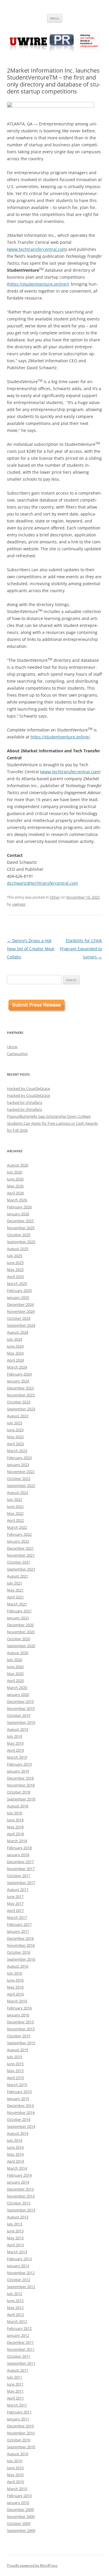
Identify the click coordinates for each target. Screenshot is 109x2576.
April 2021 (15, 1597)
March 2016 (17, 2001)
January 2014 (18, 2182)
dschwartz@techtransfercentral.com (42, 883)
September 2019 (21, 1722)
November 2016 (21, 1945)
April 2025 (15, 1277)
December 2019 (20, 1701)
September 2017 (21, 1883)
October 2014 (19, 2119)
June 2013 (15, 2231)
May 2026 (15, 1186)
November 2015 (21, 2029)
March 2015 (17, 2085)
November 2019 (21, 1708)
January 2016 (18, 2015)
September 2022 (21, 1486)
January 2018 (18, 1855)
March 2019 (17, 1757)
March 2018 (17, 1841)
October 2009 (19, 2523)
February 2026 (19, 1207)
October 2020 (19, 1639)
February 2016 (19, 2008)
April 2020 (15, 1681)
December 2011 (20, 2342)
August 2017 (18, 1890)
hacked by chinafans (25, 1102)
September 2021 (21, 1569)
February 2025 (19, 1290)
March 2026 (17, 1200)
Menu (55, 18)
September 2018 (21, 1799)
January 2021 (18, 1618)
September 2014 (21, 2126)
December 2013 (20, 2189)
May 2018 (15, 1827)
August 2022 (18, 1492)
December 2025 (20, 1221)
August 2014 (18, 2133)
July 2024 (15, 1339)
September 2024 (21, 1325)
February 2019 (19, 1764)
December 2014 (20, 2105)
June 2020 (15, 1667)
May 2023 (15, 1437)
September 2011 (21, 2363)
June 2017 (15, 1897)
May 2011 (15, 2391)
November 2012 (21, 2273)
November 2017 (21, 1869)
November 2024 (21, 1311)
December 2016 (20, 1938)
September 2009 (21, 2530)
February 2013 (19, 2259)
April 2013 (15, 2245)
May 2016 (15, 1987)
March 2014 (17, 2168)
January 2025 (18, 1297)
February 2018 (19, 1848)
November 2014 (21, 2112)
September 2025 (21, 1242)
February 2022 (19, 1534)
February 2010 (19, 2496)
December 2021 (20, 1548)
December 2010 (20, 2426)
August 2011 (18, 2370)
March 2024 (17, 1367)
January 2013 (18, 2266)
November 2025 (21, 1228)
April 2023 (15, 1444)
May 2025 (15, 1270)
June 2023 (15, 1430)
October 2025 (19, 1235)
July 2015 (15, 2057)
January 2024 (18, 1381)
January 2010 (18, 2503)
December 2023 (20, 1388)
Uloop (12, 1047)
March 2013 (17, 2252)
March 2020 (17, 1688)
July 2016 (15, 1973)
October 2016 (19, 1952)
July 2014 (15, 2140)
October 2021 (19, 1562)
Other (55, 897)
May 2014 (15, 2154)
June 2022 (15, 1506)
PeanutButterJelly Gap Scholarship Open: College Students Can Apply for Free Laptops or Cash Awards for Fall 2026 (52, 1123)
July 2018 (15, 1813)
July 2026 (15, 1172)
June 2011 (15, 2384)
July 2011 (15, 2377)
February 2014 (19, 2175)
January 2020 (18, 1695)
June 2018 (15, 1820)
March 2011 (17, 2405)
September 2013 (21, 2210)
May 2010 (15, 2475)
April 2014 (15, 2161)
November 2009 (21, 2516)
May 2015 (15, 2071)
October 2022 (19, 1479)
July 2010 (15, 2461)
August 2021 (18, 1576)
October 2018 (19, 1792)
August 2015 (18, 2050)
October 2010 (19, 2440)
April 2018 (15, 1834)
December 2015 (20, 2022)
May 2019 (15, 1743)
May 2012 (15, 2308)
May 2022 (15, 1513)
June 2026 (15, 1179)
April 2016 (15, 1994)
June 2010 (15, 2468)
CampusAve (17, 1054)
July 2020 (15, 1660)
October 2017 (19, 1876)
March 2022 (17, 1527)
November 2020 (21, 1632)
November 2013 (21, 2196)
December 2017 (20, 1862)
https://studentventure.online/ (38, 284)
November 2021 (21, 1555)
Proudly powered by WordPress (32, 2565)
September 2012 (21, 2287)
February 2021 (19, 1611)
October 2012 (19, 2280)
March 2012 (17, 2321)
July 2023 (15, 1423)
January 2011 (18, 2419)
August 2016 (18, 1966)
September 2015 (21, 2043)
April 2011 (15, 2398)
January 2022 (18, 1541)
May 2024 (15, 1353)
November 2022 (21, 1472)
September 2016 (21, 1959)
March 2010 (17, 2489)
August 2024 (18, 1332)
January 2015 (18, 2099)
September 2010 (21, 2447)
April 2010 (15, 2482)
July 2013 (15, 2224)
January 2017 (18, 1931)
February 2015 (19, 2092)
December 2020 (20, 1625)
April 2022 (15, 1520)
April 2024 (15, 1360)
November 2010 (21, 2433)
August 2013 (18, 2217)
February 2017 (19, 1924)
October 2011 (19, 2356)
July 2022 (15, 1499)
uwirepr (19, 904)
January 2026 (18, 1214)
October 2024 (19, 1318)
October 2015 (19, 2036)
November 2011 (21, 2349)
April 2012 (15, 2314)
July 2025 (15, 1256)
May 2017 (15, 1903)
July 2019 (15, 1736)
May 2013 (15, 2238)
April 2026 (15, 1193)
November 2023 (21, 1395)
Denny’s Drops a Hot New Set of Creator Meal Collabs (31, 949)
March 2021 (17, 1604)
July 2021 (15, 1583)
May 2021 (15, 1590)
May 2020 (15, 1674)
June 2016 (15, 1980)
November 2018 (21, 1785)
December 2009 (20, 2510)
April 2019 (15, 1750)
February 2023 (19, 1458)
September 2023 (21, 1409)
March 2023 (17, 1451)
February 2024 (19, 1374)
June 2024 (15, 1346)
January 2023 (18, 1465)
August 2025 (18, 1249)
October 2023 (19, 1402)
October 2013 (19, 2203)
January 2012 (18, 2335)
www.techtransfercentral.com (37, 249)
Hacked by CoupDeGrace (28, 1088)
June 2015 (15, 2064)
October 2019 (19, 1715)
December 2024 (20, 1304)
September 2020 (21, 1646)
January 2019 (18, 1771)
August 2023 (18, 1416)
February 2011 (19, 2412)
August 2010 (18, 2454)
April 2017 (15, 1910)
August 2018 (18, 1806)
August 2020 (18, 1653)
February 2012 (19, 2328)
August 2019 (18, 1729)
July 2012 (15, 2294)
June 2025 (15, 1263)
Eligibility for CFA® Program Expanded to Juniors (81, 949)
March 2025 (17, 1284)
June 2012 (15, 2301)
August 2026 (18, 1165)
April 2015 (15, 2078)
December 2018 (20, 1778)
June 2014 (15, 2147)
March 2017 (17, 1917)
